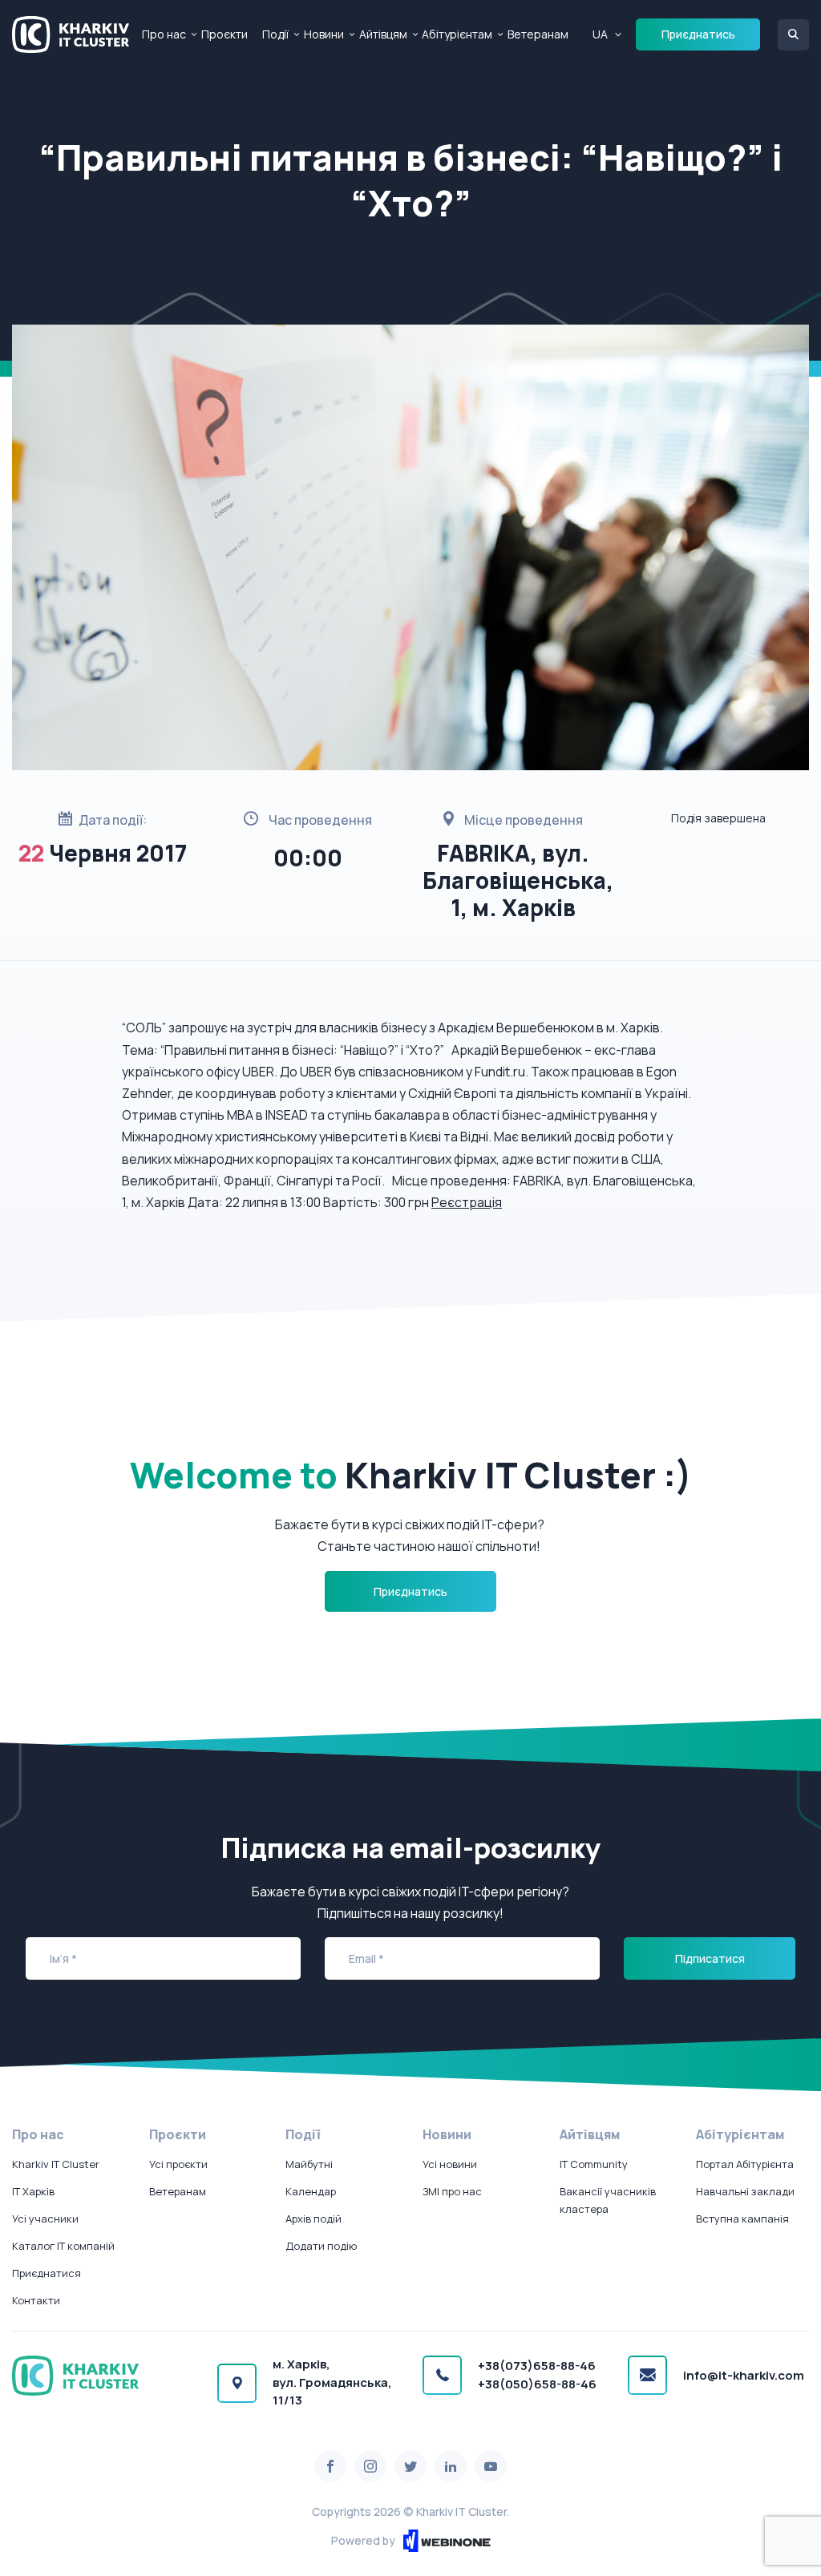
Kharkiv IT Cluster (56, 2164)
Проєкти (224, 34)
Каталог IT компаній (63, 2246)
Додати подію (321, 2246)
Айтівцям (383, 34)
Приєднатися (47, 2273)
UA (600, 34)
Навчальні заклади (745, 2191)
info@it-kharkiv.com (744, 2375)
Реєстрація (467, 1202)
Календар (311, 2191)
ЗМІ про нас (452, 2191)
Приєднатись (698, 34)
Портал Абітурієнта (745, 2164)
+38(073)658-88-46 (537, 2366)
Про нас (164, 34)
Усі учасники (45, 2219)
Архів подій (313, 2219)
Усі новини (450, 2164)
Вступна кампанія (742, 2219)
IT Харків (33, 2191)
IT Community (594, 2164)
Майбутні (309, 2164)
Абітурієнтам (457, 34)
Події (275, 34)
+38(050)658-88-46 (537, 2384)
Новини (324, 34)
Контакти (36, 2300)
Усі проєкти (178, 2164)
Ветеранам (538, 34)
